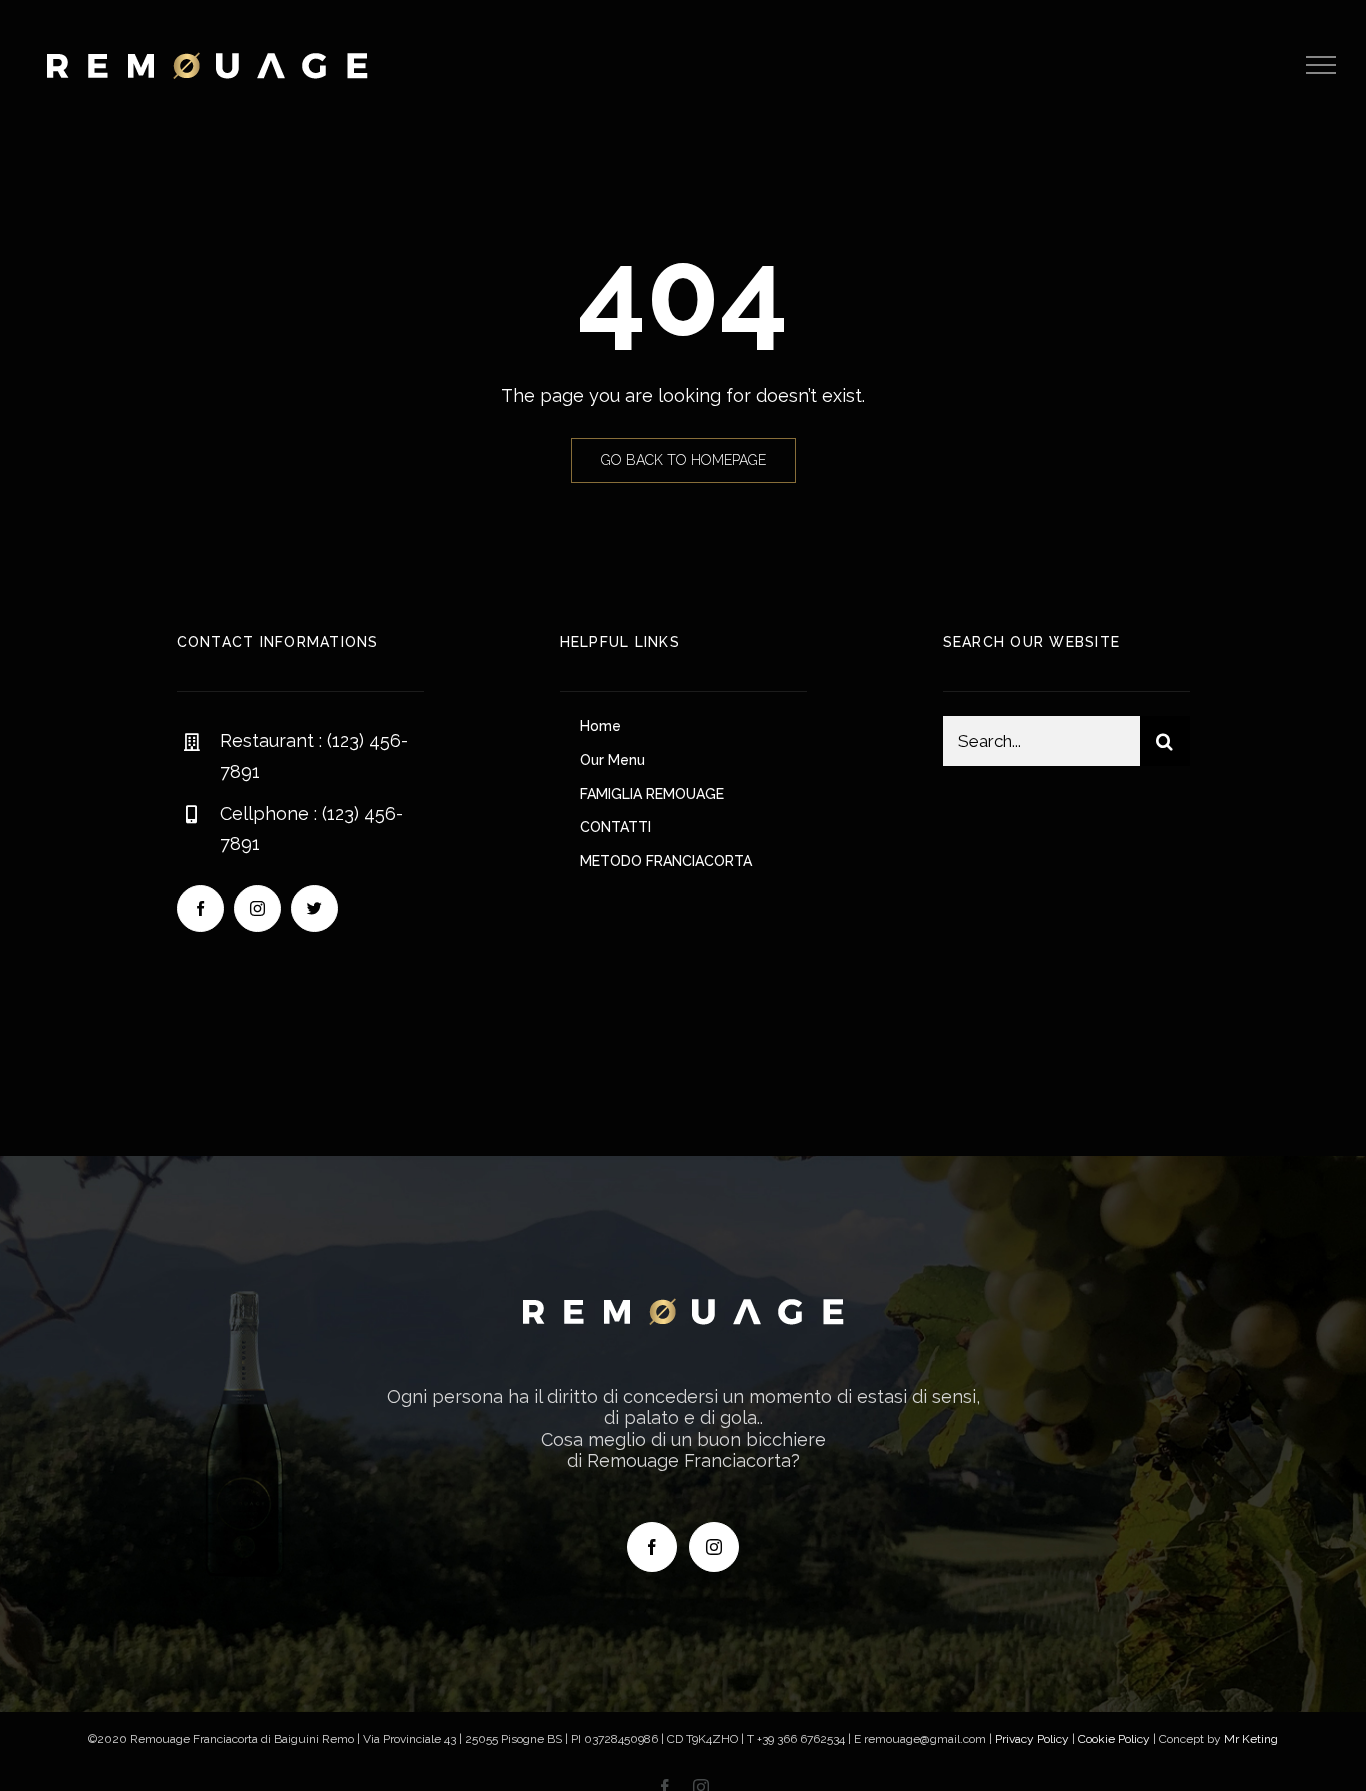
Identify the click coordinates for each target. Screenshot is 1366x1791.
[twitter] (314, 908)
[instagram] (257, 908)
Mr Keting (1251, 1739)
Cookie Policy (1114, 1739)
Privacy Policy (1032, 1739)
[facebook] (200, 908)
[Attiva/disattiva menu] (1321, 65)
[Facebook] (652, 1547)
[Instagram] (714, 1547)
